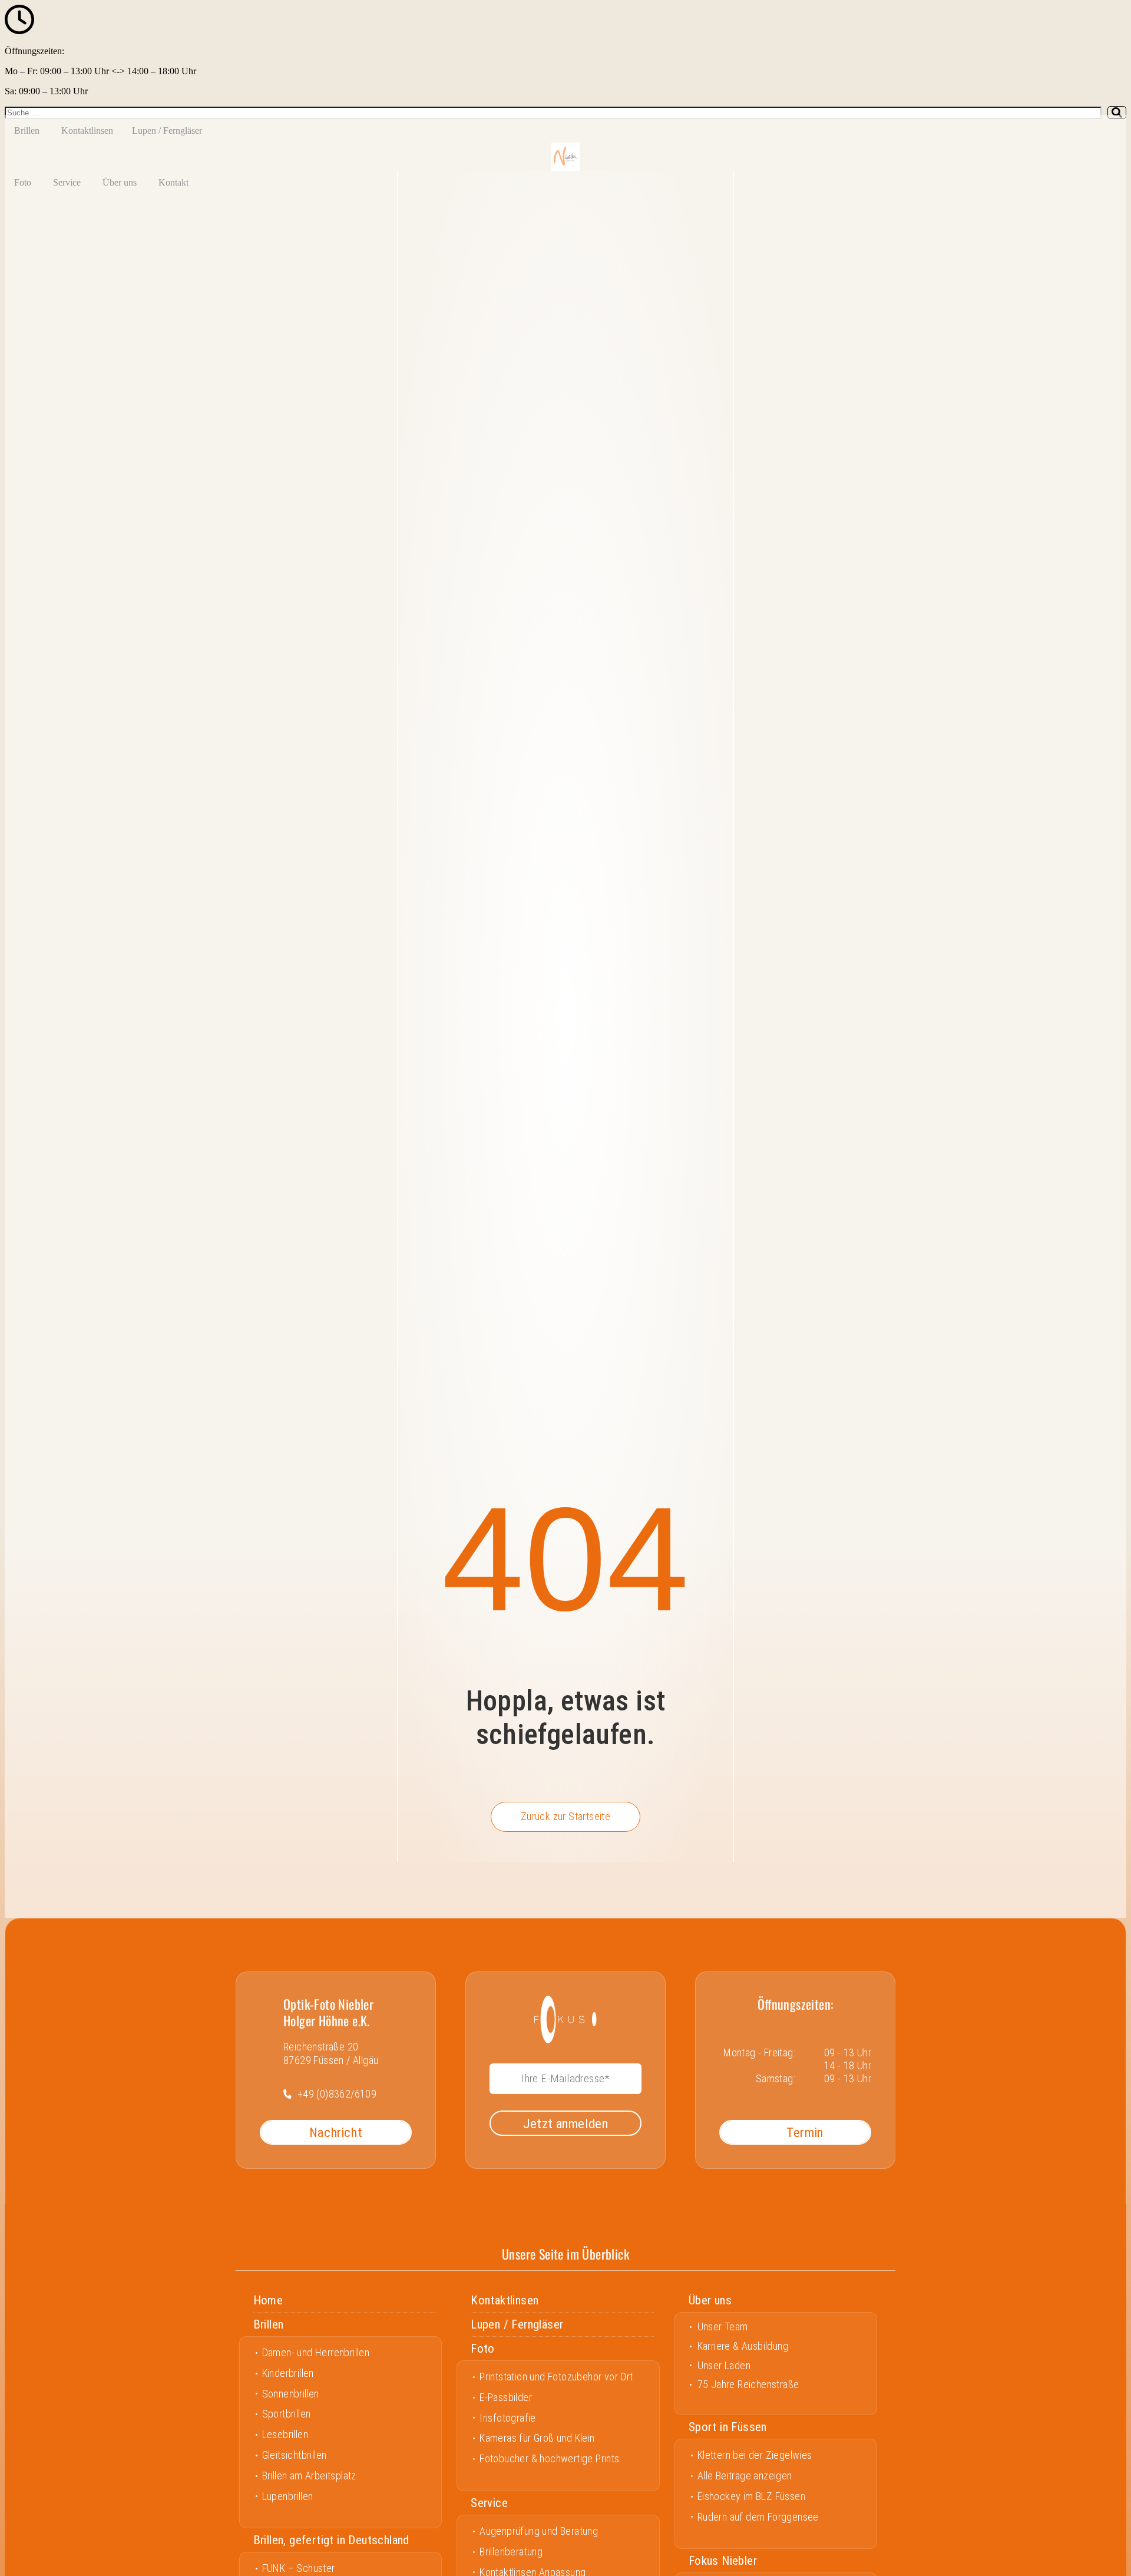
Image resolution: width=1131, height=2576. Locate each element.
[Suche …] (553, 113)
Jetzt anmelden (566, 2123)
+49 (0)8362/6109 (337, 2094)
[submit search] (1117, 113)
